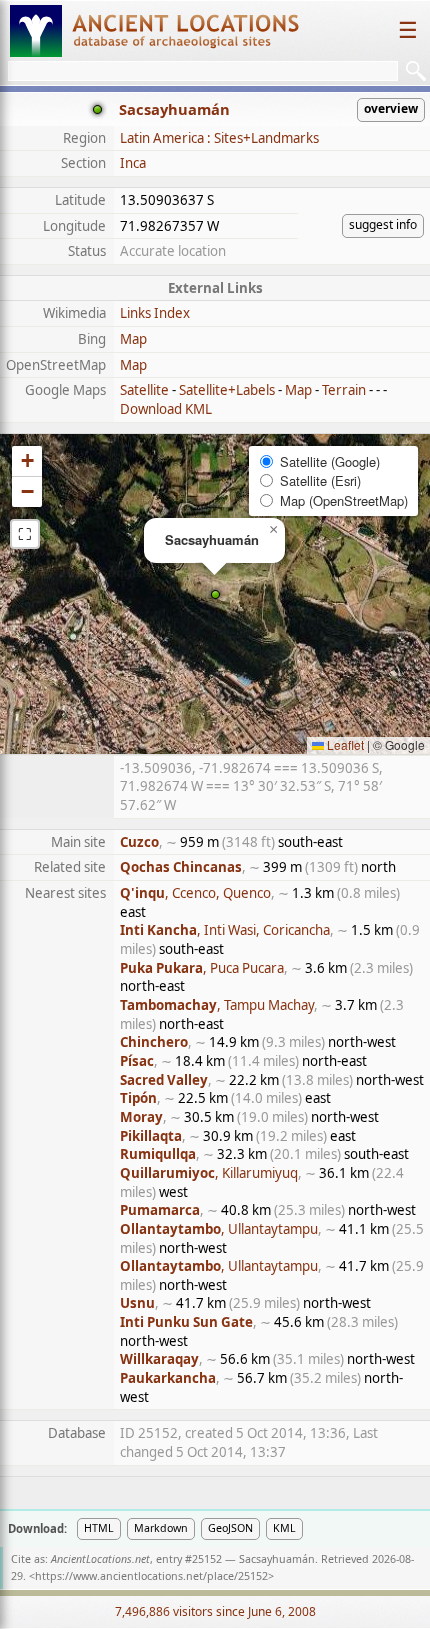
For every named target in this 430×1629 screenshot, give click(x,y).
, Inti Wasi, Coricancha (225, 930)
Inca (133, 163)
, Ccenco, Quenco (195, 893)
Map (133, 339)
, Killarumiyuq (209, 1173)
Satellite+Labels (227, 390)
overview (391, 108)
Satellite (144, 390)
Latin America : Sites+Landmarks (219, 138)
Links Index (155, 313)
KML (284, 1528)
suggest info (383, 224)
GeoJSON (230, 1528)
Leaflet (344, 744)
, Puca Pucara (202, 968)
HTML (99, 1528)
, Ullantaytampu (219, 1229)
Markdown (161, 1528)
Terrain (344, 390)
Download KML (166, 409)
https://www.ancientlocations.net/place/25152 (151, 1576)
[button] (215, 594)
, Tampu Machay (217, 1005)
